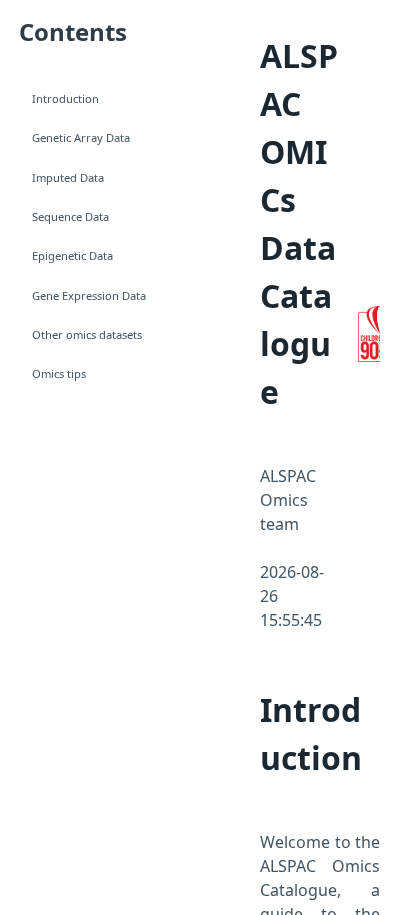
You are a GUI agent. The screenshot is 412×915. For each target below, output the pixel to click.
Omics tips (59, 373)
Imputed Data (68, 177)
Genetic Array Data (81, 137)
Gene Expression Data (89, 295)
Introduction (65, 98)
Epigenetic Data (72, 255)
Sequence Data (70, 216)
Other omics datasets (87, 334)
